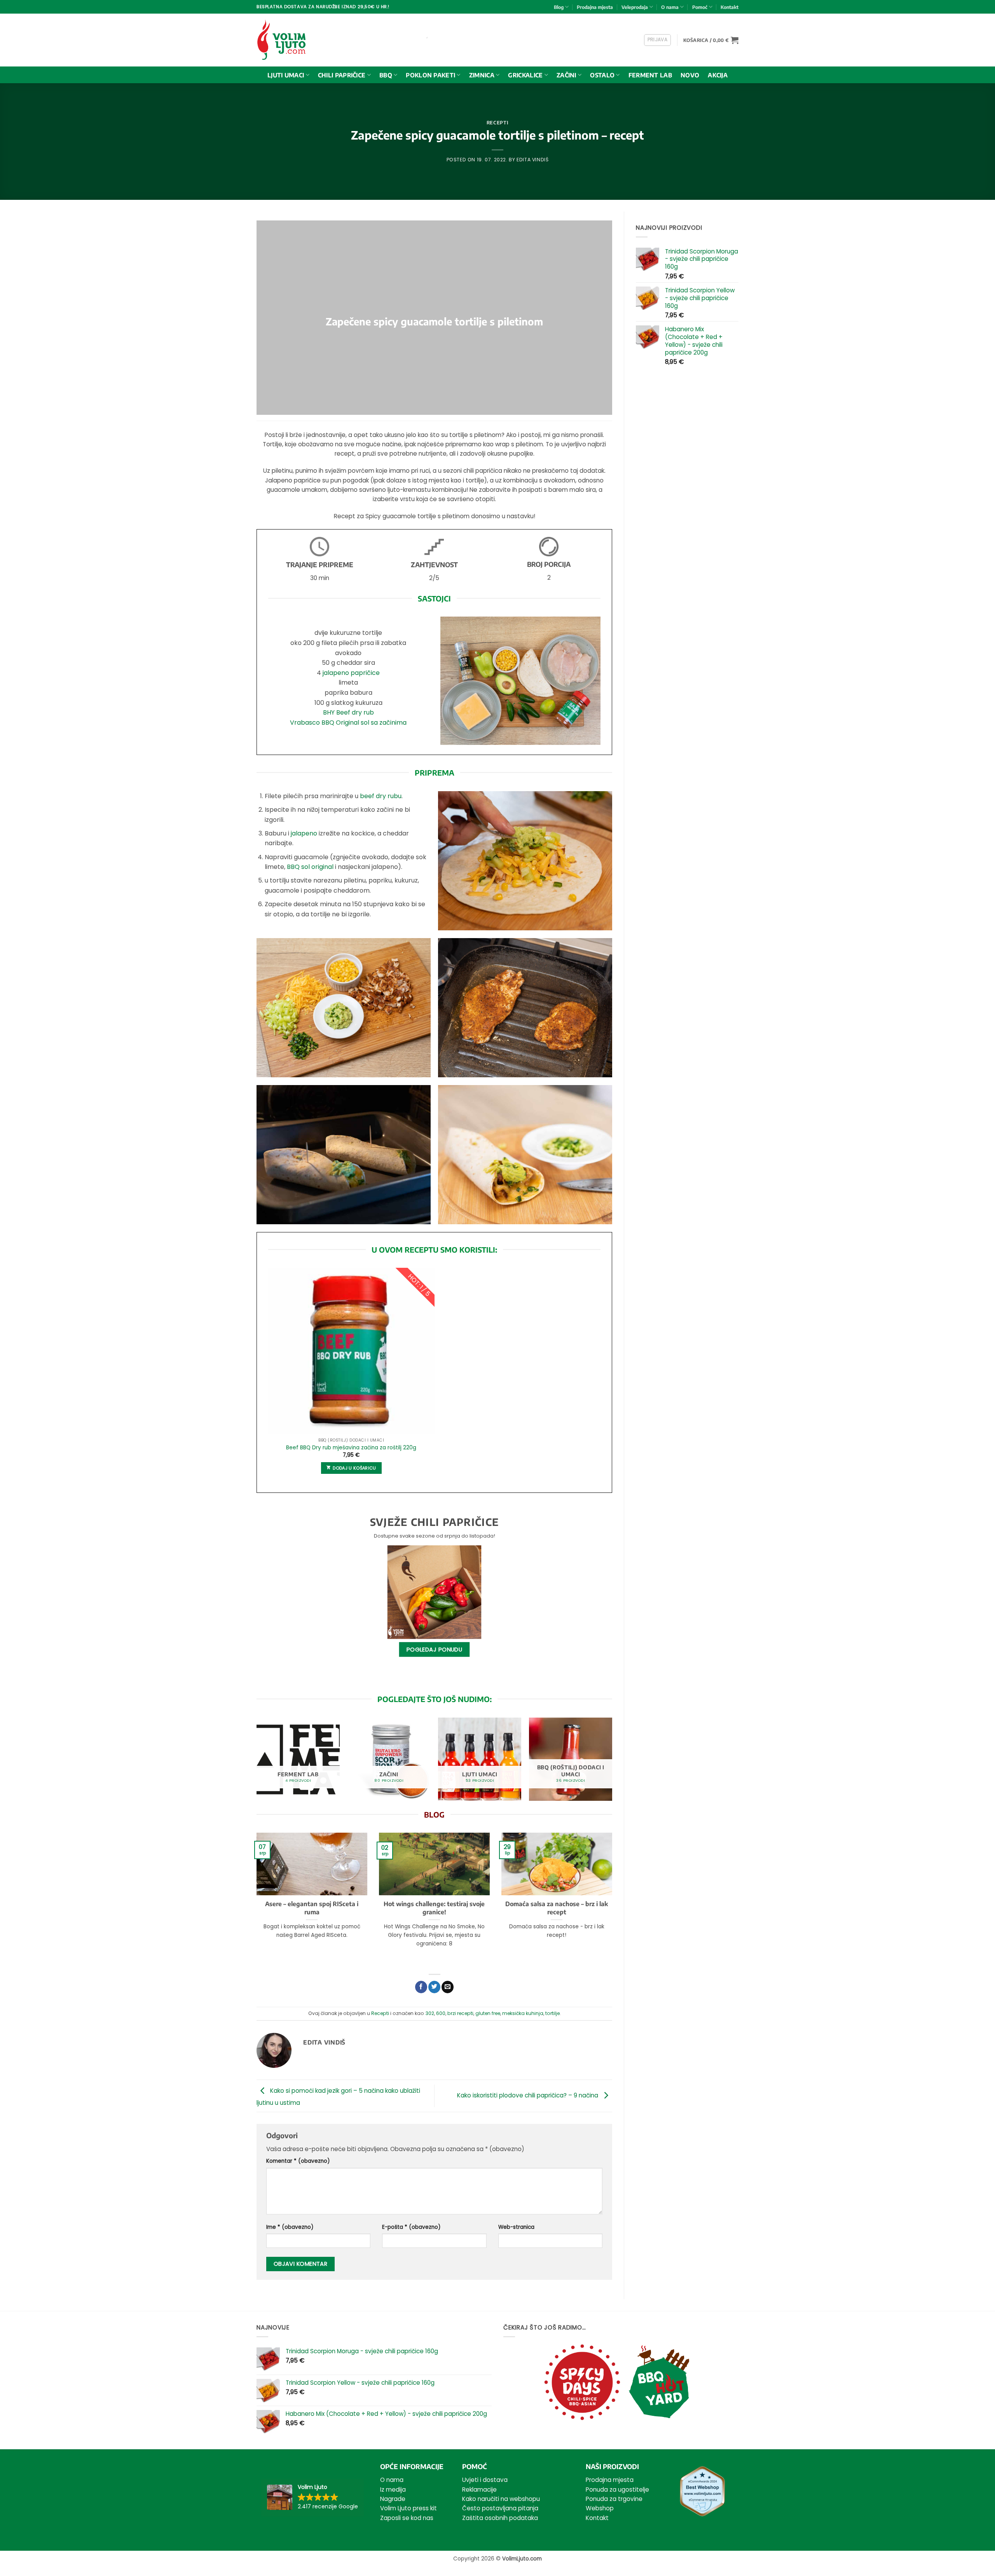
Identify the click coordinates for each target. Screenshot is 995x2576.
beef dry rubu (381, 796)
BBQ (386, 75)
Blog (559, 7)
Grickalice (525, 75)
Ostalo (602, 75)
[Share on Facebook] (421, 1987)
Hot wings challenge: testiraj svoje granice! (434, 1908)
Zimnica (482, 75)
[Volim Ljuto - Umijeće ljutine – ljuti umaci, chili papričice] (289, 40)
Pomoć (700, 7)
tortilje (552, 2013)
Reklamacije (479, 2489)
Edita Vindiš (532, 160)
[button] (658, 40)
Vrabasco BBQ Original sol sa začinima (348, 723)
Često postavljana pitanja (500, 2508)
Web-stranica (516, 2227)
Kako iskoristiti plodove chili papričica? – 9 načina (528, 2095)
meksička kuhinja (523, 2013)
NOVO (690, 75)
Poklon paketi (430, 75)
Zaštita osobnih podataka (500, 2518)
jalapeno (304, 833)
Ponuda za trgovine (614, 2499)
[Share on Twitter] (434, 1987)
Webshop (600, 2508)
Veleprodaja (635, 7)
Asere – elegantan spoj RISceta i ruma (312, 1908)
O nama (670, 7)
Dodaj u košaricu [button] (354, 1468)
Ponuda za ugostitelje (617, 2489)
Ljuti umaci (286, 75)
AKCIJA (718, 75)
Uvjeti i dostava (485, 2480)
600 (441, 2013)
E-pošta (411, 2227)
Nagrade (393, 2499)
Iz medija (393, 2489)
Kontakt (730, 7)
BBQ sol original (310, 867)
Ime (290, 2227)
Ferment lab (650, 75)
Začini (566, 75)
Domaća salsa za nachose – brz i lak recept (557, 1908)
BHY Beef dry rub (348, 712)
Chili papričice (342, 75)
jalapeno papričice (351, 673)
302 (430, 2013)
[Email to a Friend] (448, 1987)
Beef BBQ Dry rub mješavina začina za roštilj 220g (351, 1448)
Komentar (298, 2161)
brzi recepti (460, 2013)
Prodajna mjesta (595, 7)
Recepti (497, 122)
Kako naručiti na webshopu (501, 2499)
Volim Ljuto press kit (408, 2508)
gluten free (488, 2013)
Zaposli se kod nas (407, 2518)
